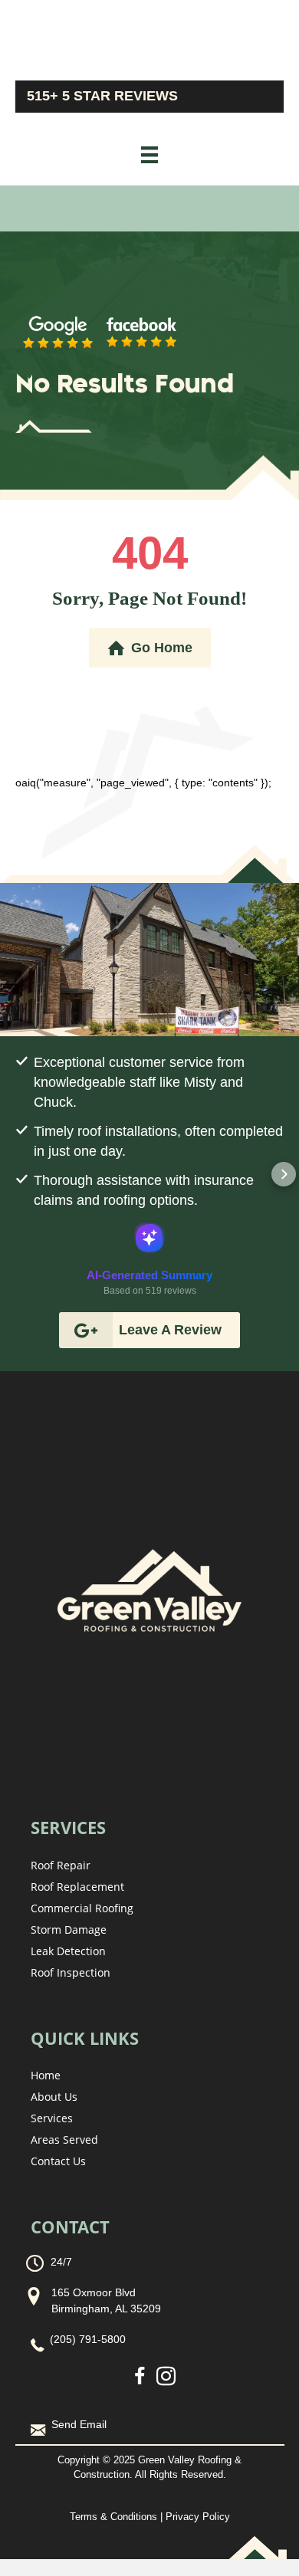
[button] (15, 1174)
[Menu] (149, 155)
